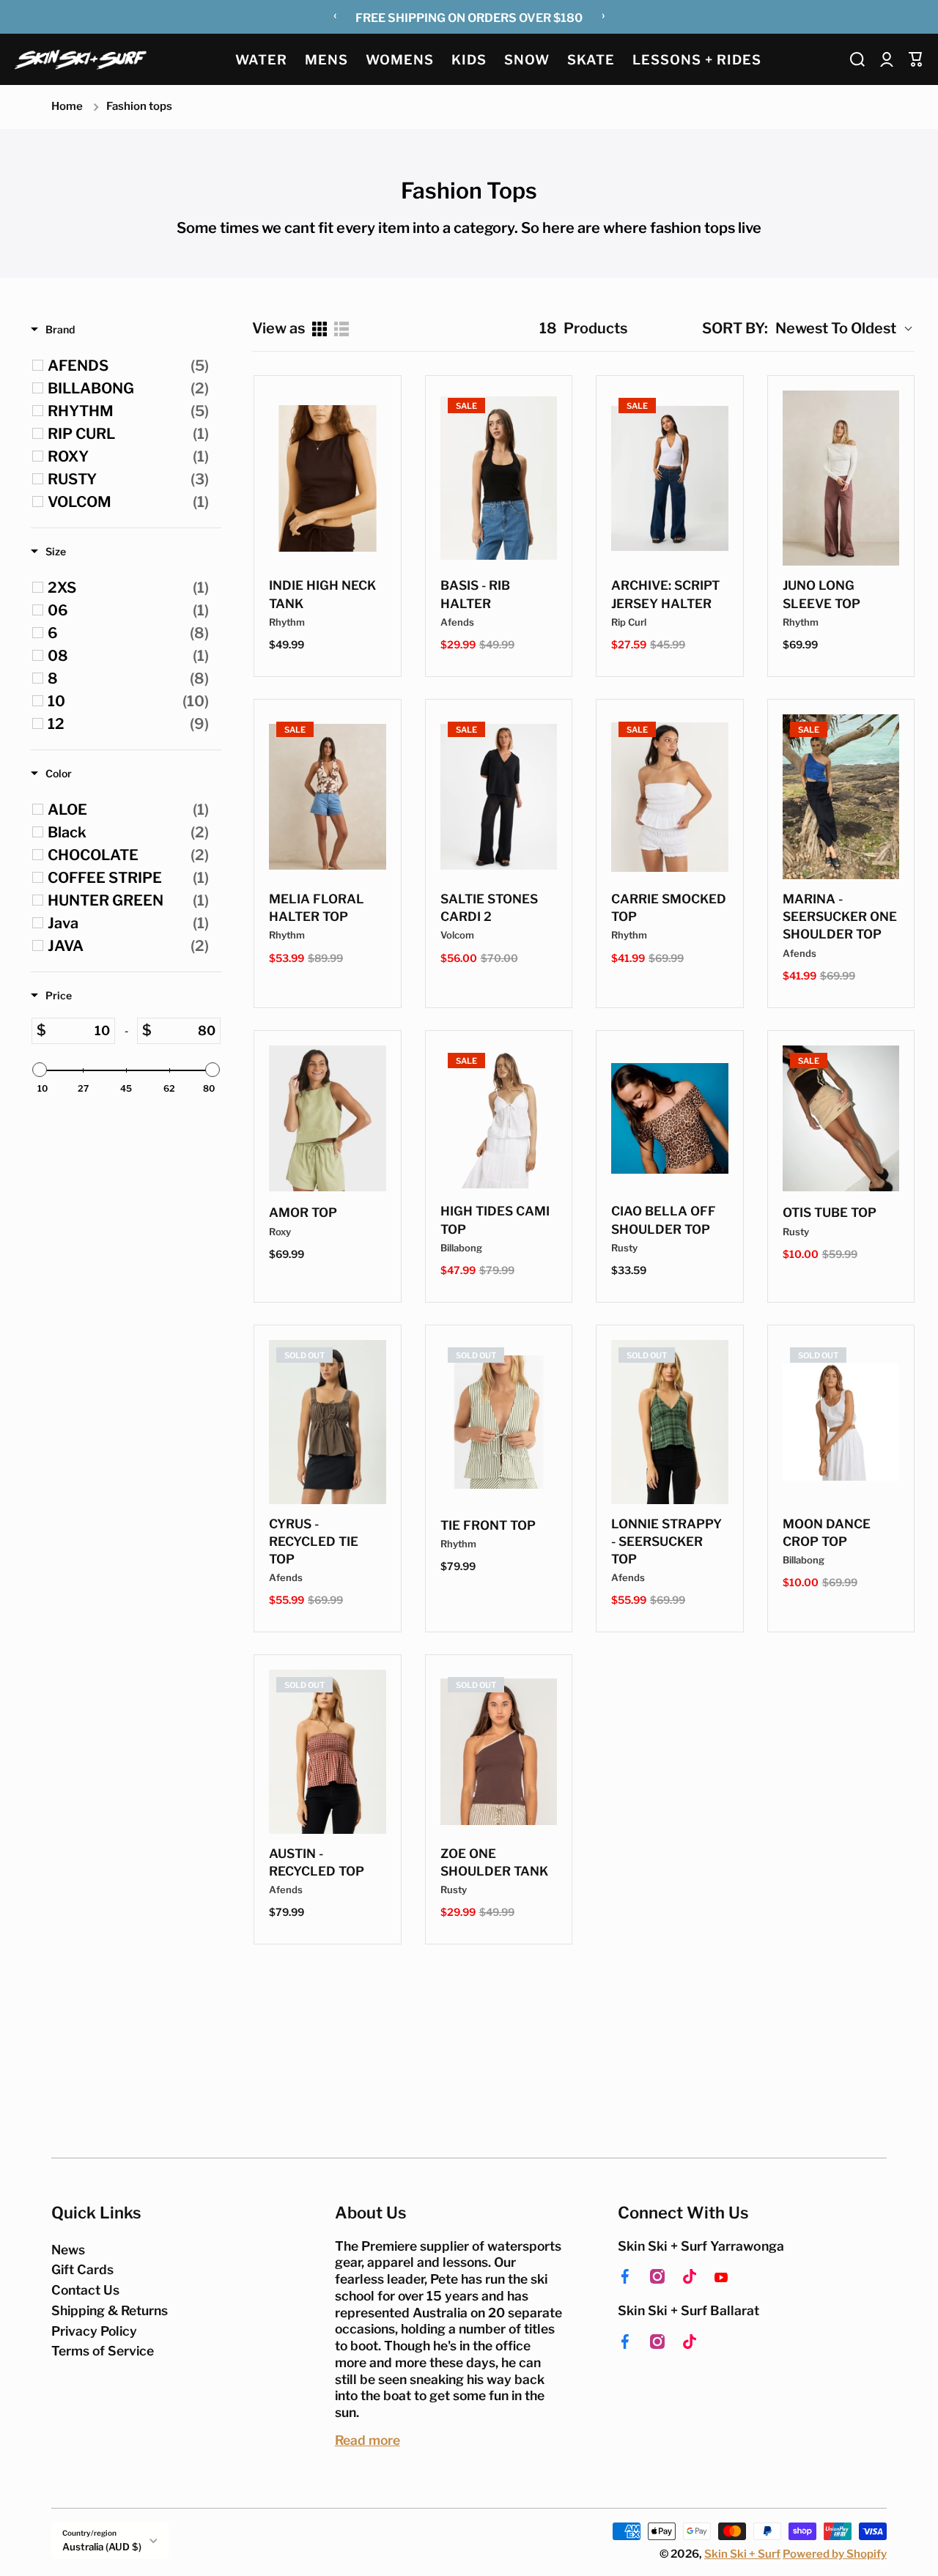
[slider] (40, 1070)
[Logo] (81, 59)
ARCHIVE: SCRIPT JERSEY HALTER (665, 594)
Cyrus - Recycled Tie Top (314, 1541)
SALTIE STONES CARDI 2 (489, 908)
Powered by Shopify (835, 2554)
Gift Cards (82, 2269)
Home (67, 106)
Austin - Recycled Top (317, 1862)
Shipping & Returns (110, 2310)
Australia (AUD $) (102, 2547)
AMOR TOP (303, 1213)
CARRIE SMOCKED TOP (669, 908)
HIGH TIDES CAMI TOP (495, 1220)
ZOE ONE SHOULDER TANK (494, 1862)
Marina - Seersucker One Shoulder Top (840, 917)
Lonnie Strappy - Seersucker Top (666, 1541)
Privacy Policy (94, 2331)
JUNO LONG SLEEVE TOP (821, 594)
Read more (368, 2440)
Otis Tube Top (830, 1213)
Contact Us (85, 2290)
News (68, 2250)
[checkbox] (128, 366)
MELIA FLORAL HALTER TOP (317, 908)
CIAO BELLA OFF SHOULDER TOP (664, 1220)
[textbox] (80, 1031)
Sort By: (735, 328)
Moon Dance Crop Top (827, 1533)
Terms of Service (103, 2351)
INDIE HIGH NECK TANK (322, 594)
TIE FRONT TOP (488, 1525)
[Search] (857, 59)
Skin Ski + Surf (742, 2554)
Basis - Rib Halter (475, 594)
